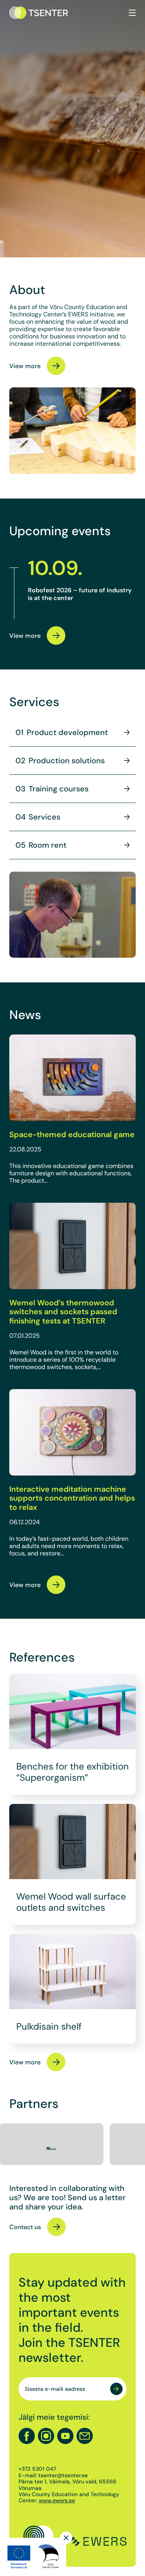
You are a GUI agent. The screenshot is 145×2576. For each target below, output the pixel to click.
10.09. (55, 568)
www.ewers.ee (57, 2500)
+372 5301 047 (37, 2469)
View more (25, 366)
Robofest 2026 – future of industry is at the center (80, 594)
